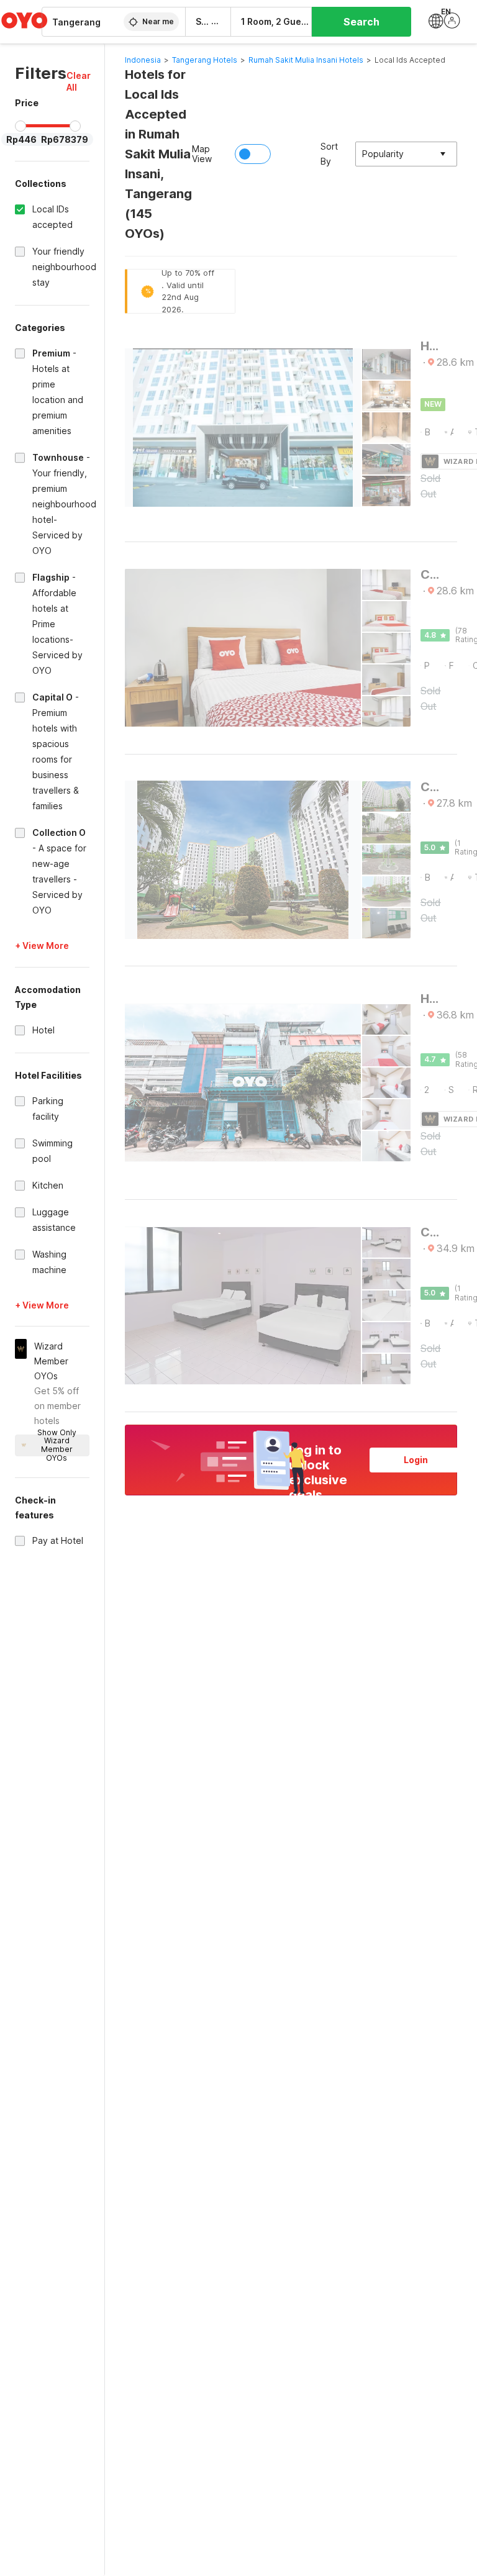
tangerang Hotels (205, 60)
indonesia (143, 60)
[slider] (20, 126)
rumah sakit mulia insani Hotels (306, 60)
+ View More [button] (42, 946)
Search (361, 22)
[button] (79, 81)
